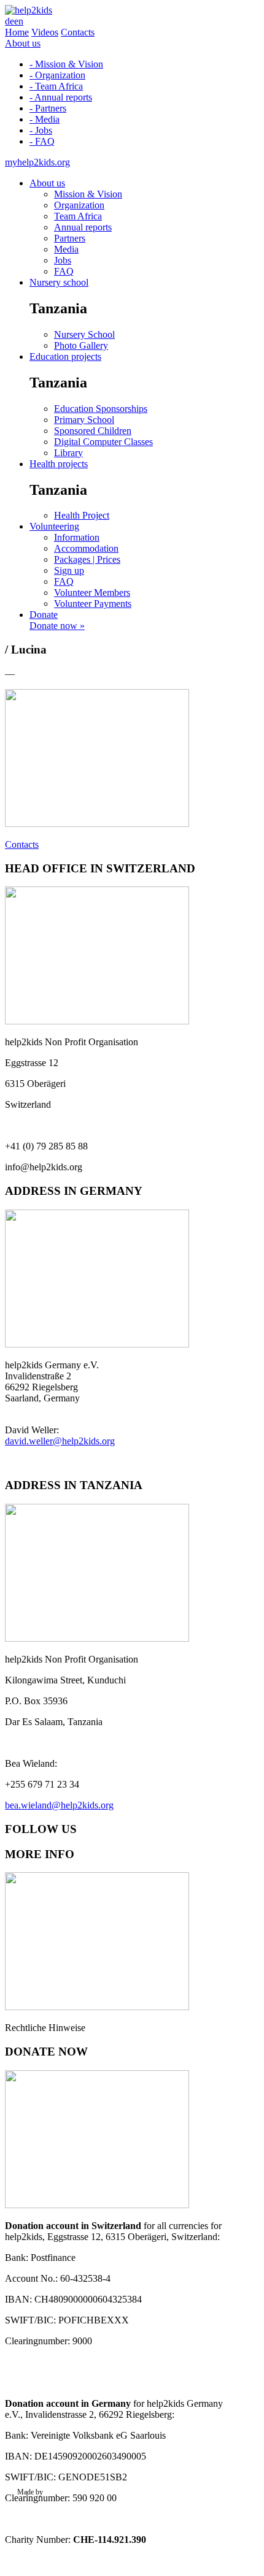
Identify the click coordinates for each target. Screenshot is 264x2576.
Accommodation (86, 548)
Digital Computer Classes (103, 442)
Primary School (84, 420)
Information (77, 537)
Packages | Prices (87, 559)
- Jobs (41, 130)
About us (23, 43)
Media (66, 249)
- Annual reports (61, 97)
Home (17, 32)
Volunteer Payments (93, 604)
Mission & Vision (88, 194)
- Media (45, 119)
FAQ (64, 271)
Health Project (82, 515)
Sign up (69, 570)
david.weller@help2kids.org (60, 1441)
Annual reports (83, 227)
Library (68, 453)
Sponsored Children (93, 431)
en (19, 21)
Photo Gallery (81, 345)
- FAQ (42, 141)
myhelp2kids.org (37, 162)
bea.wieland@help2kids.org (59, 1805)
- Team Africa (56, 86)
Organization (79, 205)
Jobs (63, 260)
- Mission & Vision (66, 64)
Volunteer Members (92, 593)
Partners (70, 238)
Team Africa (78, 216)
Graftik (55, 2492)
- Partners (48, 108)
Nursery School (84, 334)
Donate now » (57, 626)
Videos (45, 32)
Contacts (78, 32)
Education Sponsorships (101, 409)
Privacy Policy (38, 2509)
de (10, 21)
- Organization (57, 75)
